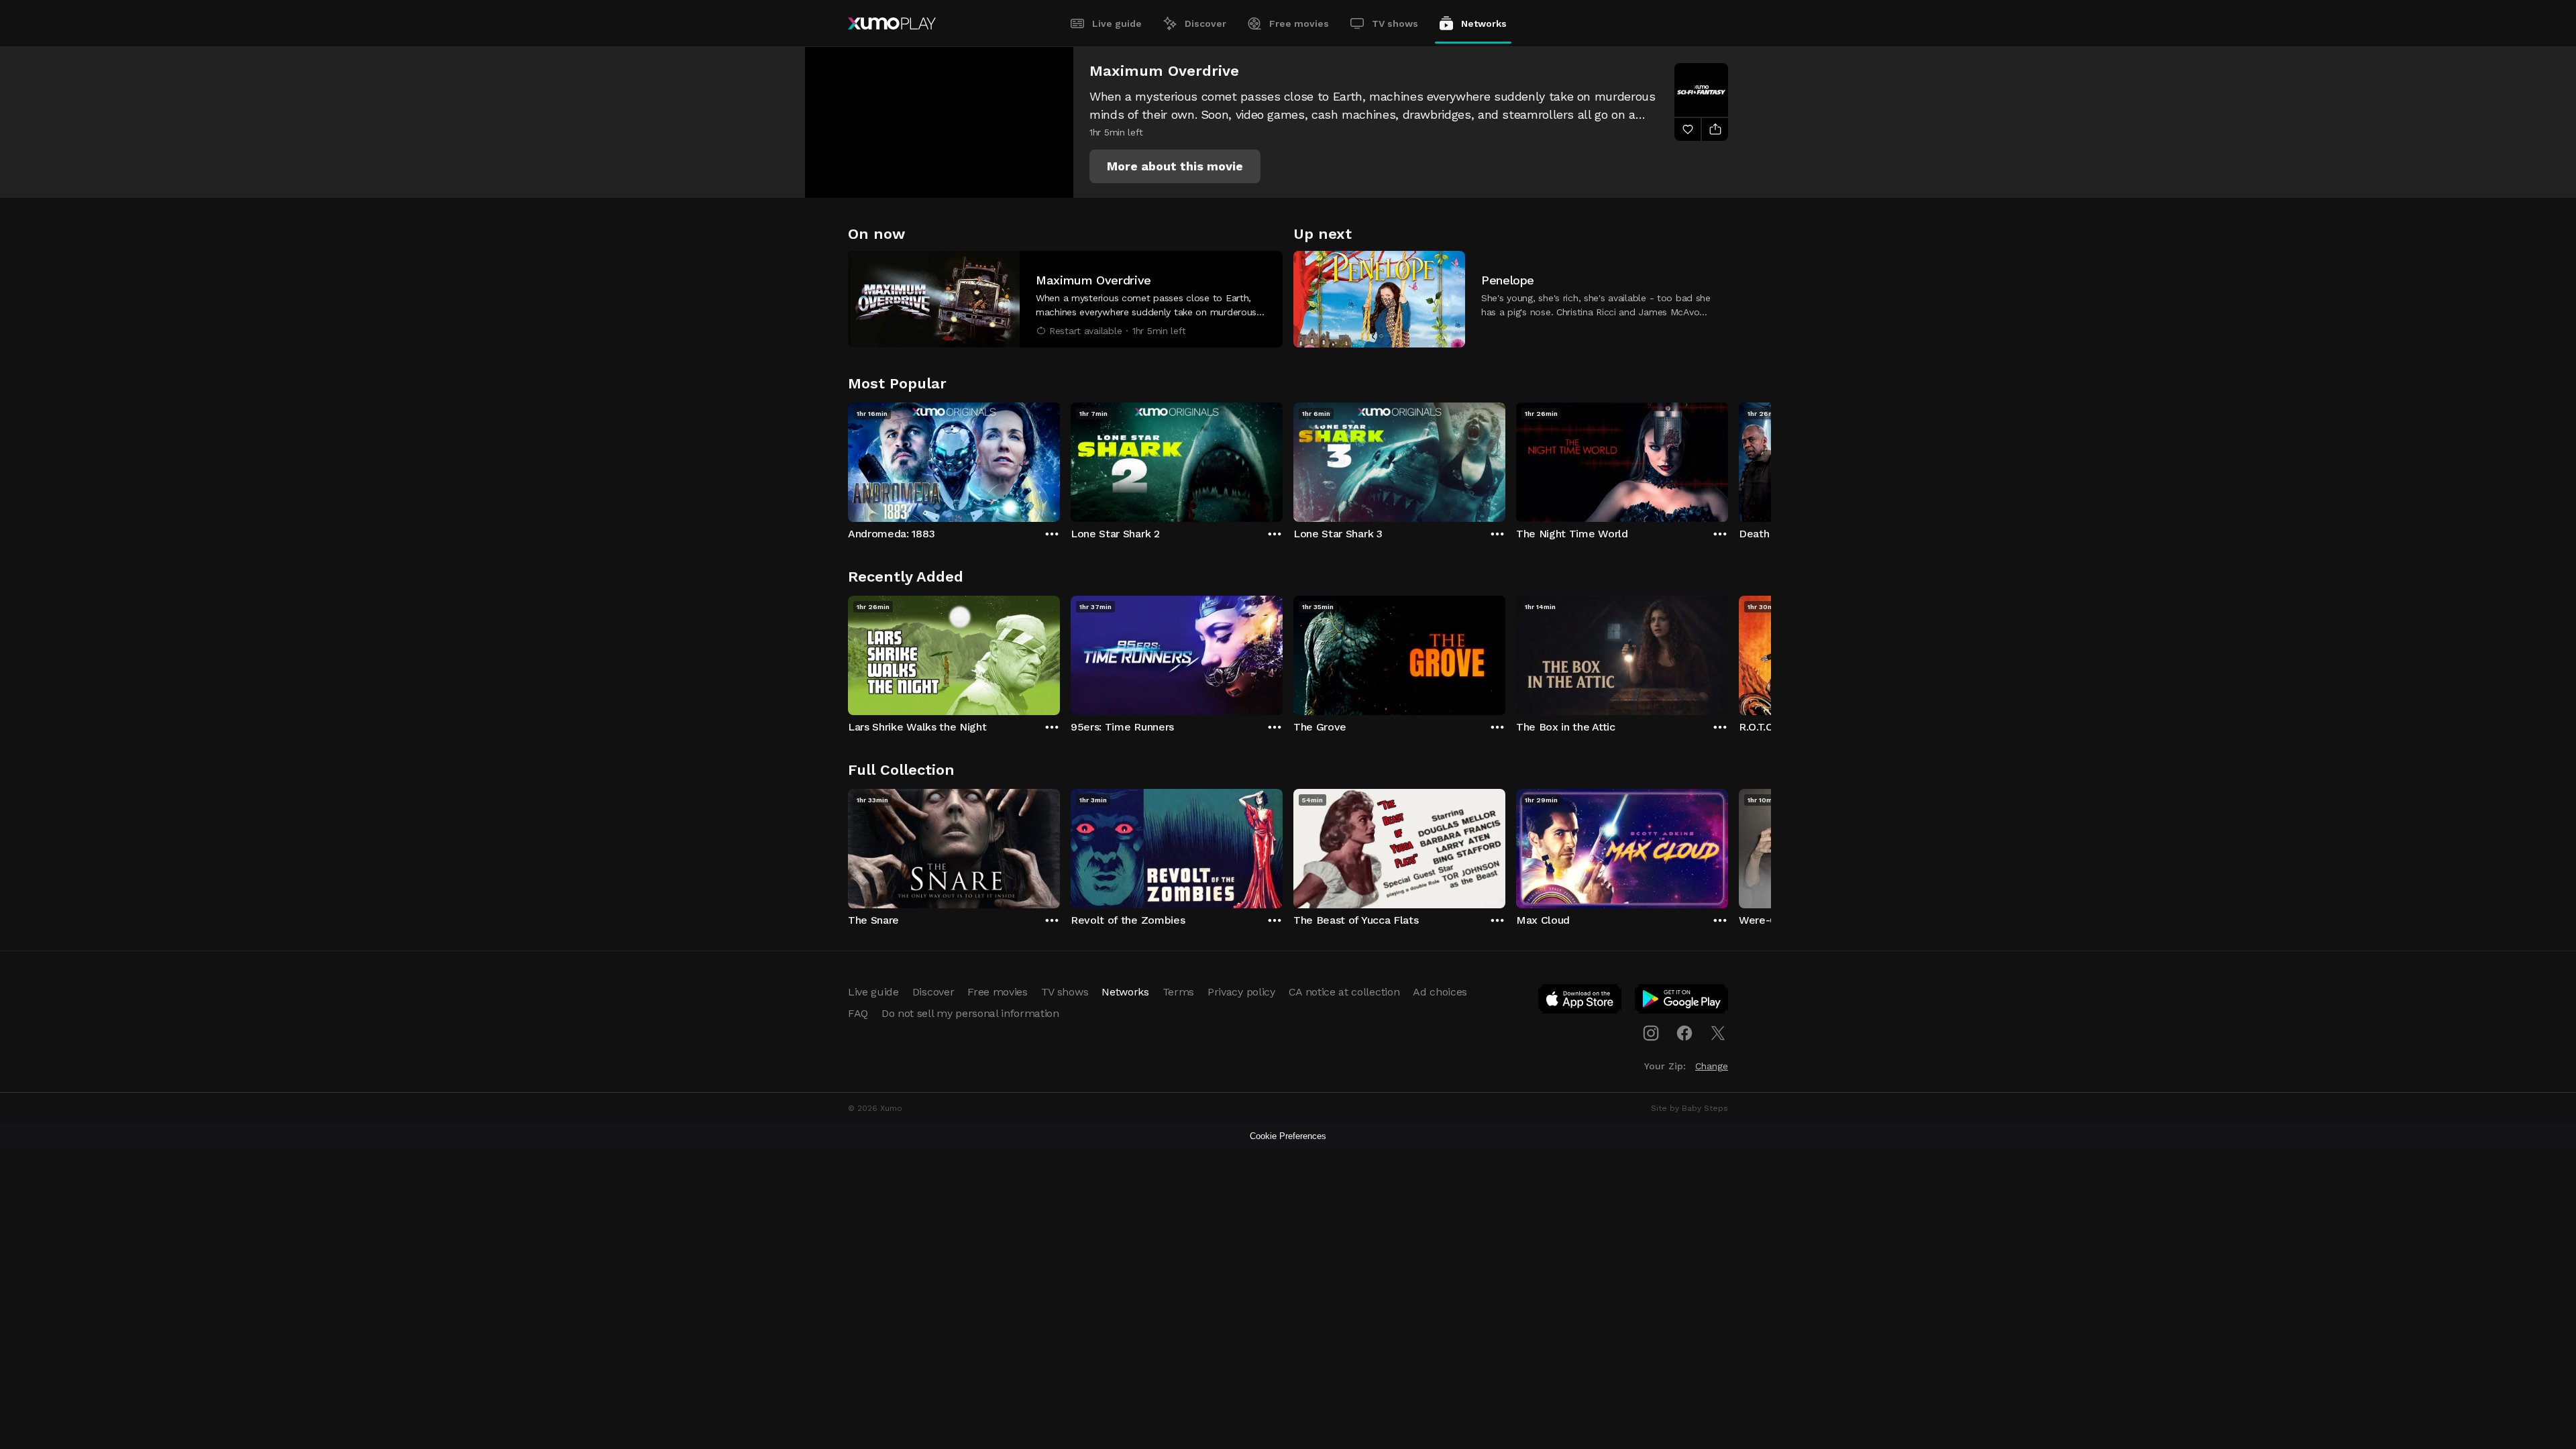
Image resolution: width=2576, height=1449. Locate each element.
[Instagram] (1651, 1033)
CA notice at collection (1344, 992)
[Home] (892, 23)
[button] (1175, 166)
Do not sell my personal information (970, 1013)
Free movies (1299, 23)
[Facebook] (1684, 1033)
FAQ (858, 1013)
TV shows (1395, 23)
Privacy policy (1241, 992)
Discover (1205, 23)
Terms (1178, 992)
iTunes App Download (1580, 1002)
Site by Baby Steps (1689, 1108)
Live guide (1117, 23)
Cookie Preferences (1288, 1136)
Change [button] (1712, 1066)
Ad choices (1440, 992)
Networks (1484, 23)
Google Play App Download (1682, 1002)
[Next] (1728, 459)
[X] (1718, 1033)
